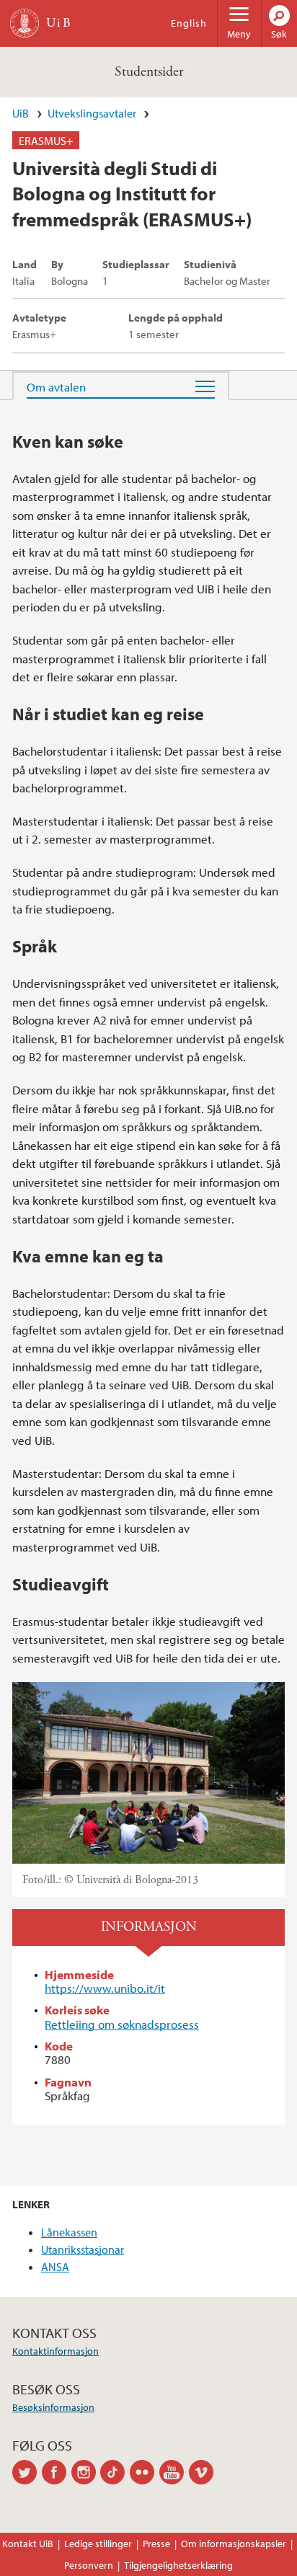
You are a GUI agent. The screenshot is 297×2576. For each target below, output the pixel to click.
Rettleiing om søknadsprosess (122, 2024)
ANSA (55, 2267)
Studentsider (149, 72)
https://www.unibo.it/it (105, 1988)
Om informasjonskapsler (234, 2544)
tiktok (115, 2472)
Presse (156, 2544)
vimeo (204, 2472)
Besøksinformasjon (53, 2407)
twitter (27, 2472)
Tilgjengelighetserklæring (178, 2565)
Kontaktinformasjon (56, 2351)
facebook (57, 2472)
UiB (21, 113)
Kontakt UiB (28, 2544)
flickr (145, 2472)
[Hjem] (25, 23)
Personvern (89, 2565)
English (189, 23)
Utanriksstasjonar (83, 2249)
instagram (86, 2472)
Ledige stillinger (98, 2544)
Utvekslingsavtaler (92, 113)
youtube (174, 2472)
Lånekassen (69, 2232)
